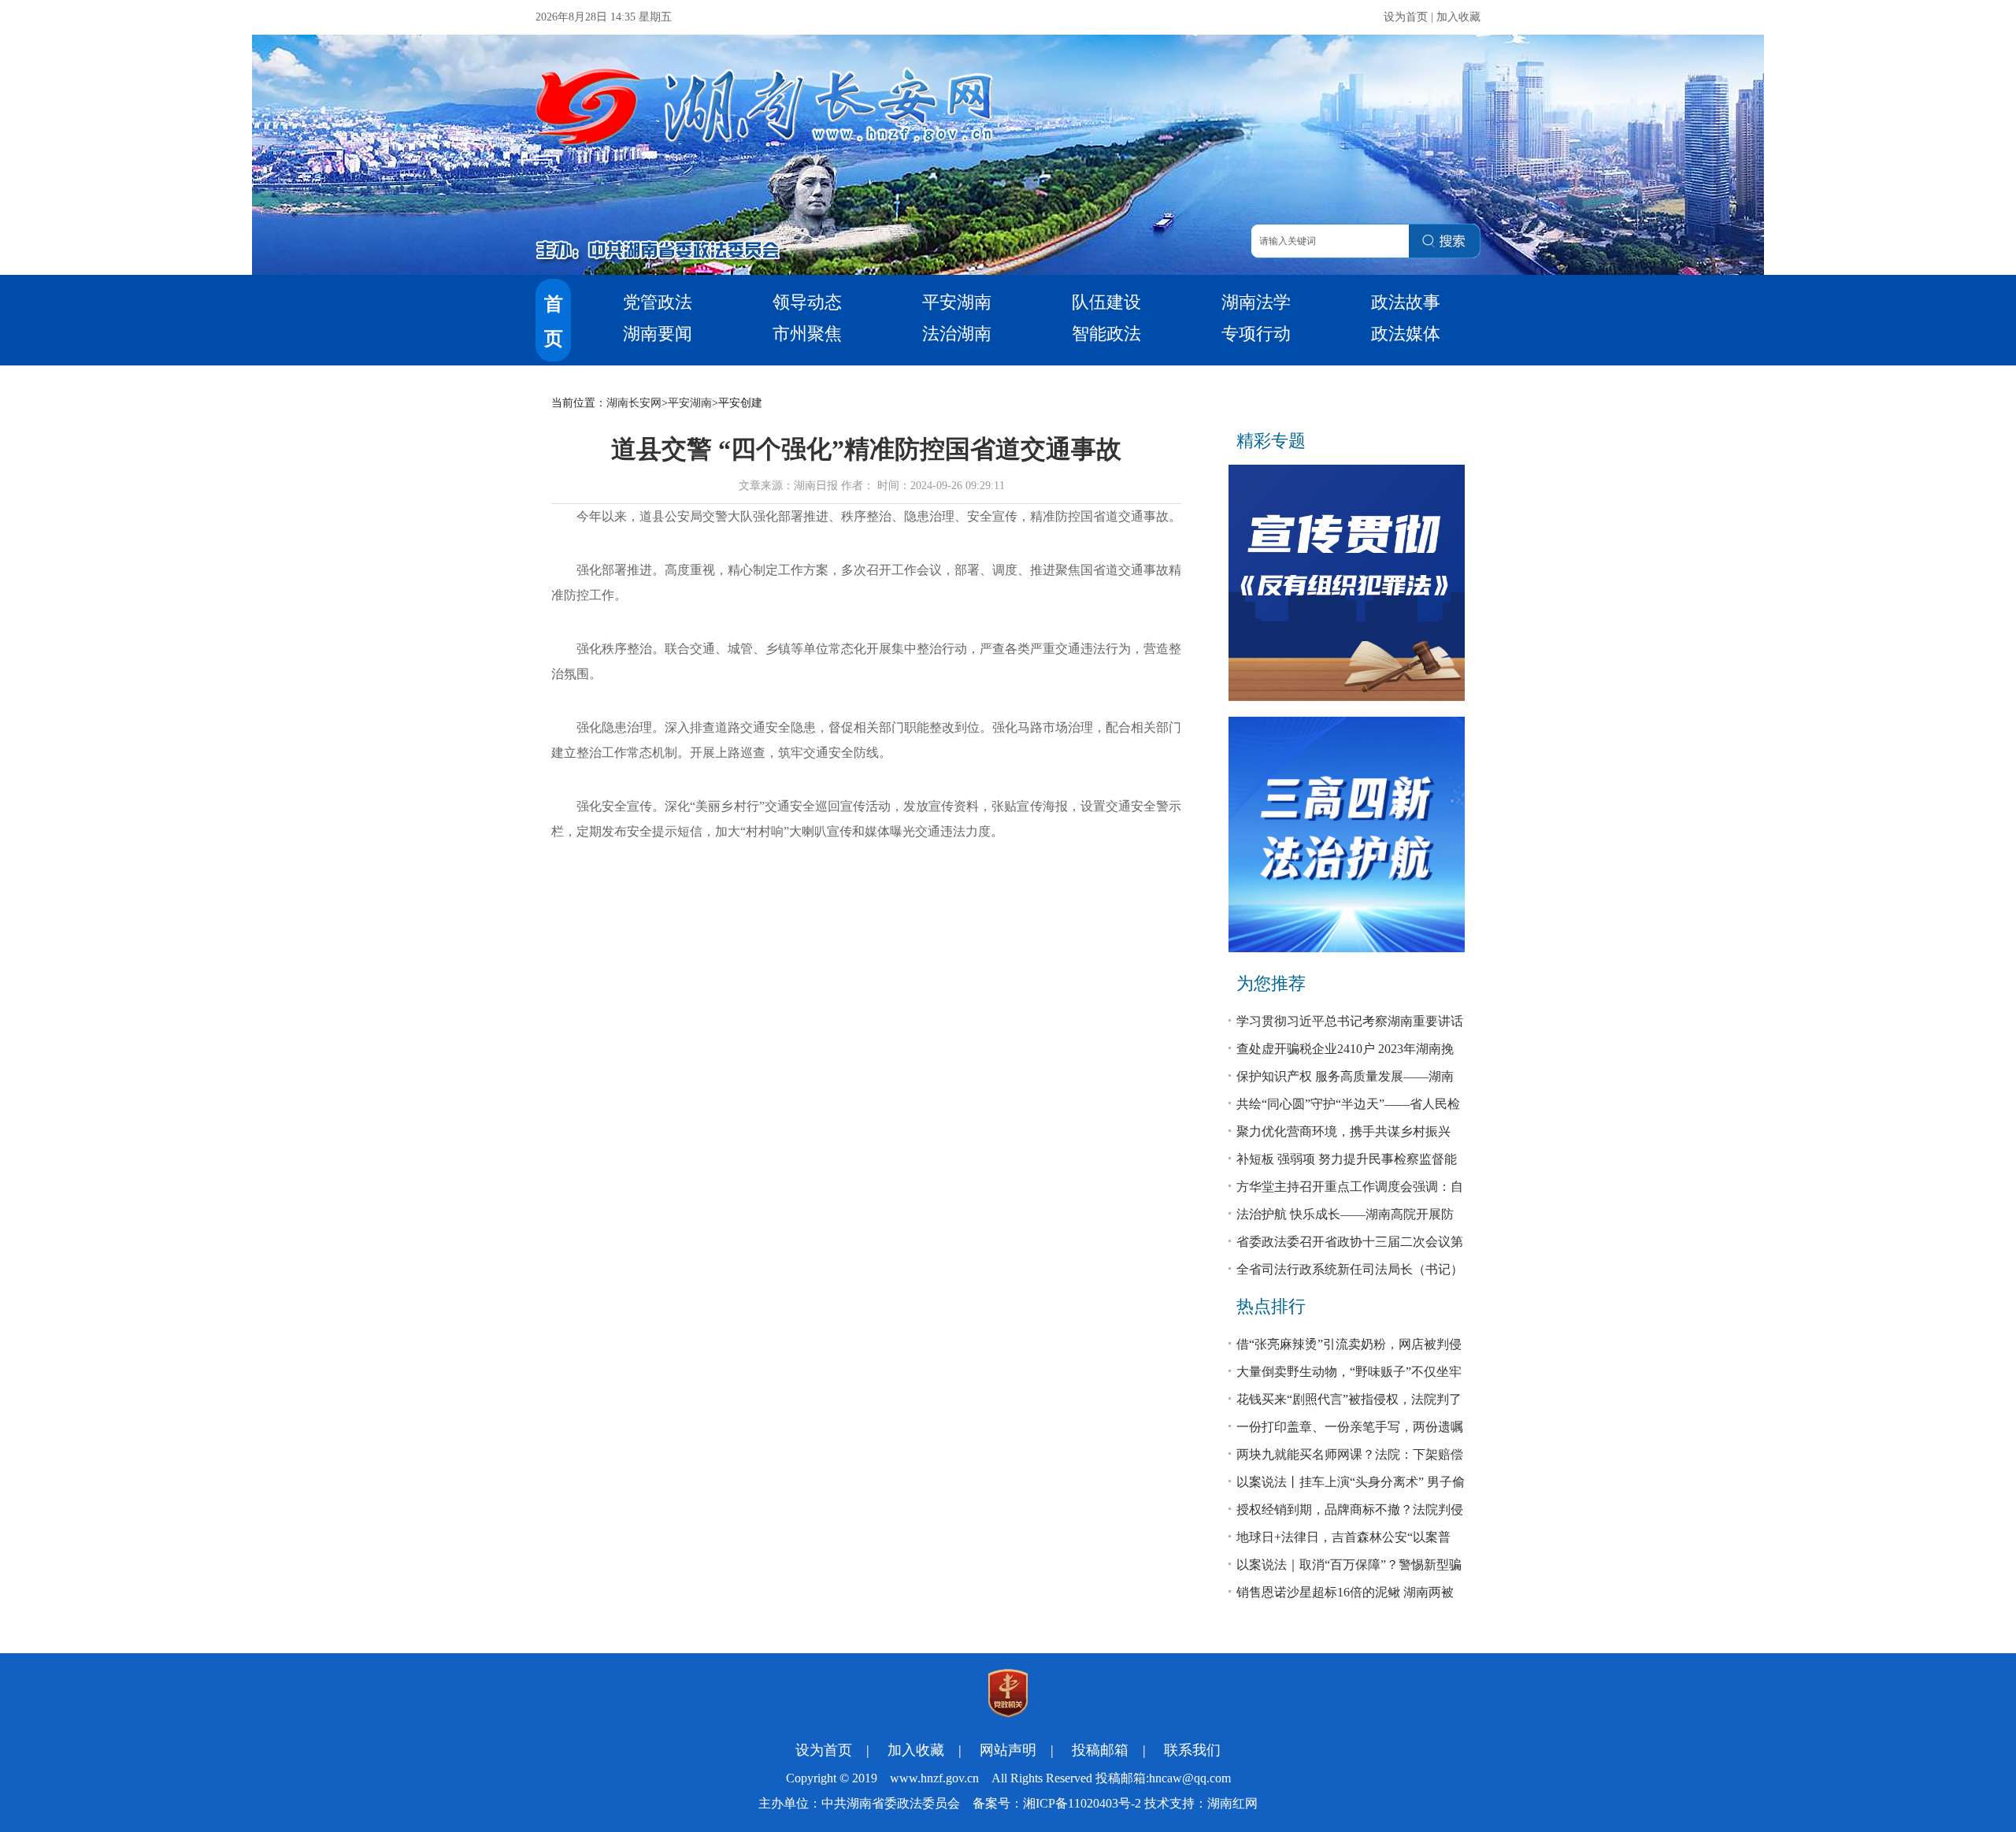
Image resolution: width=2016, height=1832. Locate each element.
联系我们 (1192, 1750)
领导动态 (807, 302)
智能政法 (1106, 334)
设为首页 (1406, 17)
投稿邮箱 (1100, 1750)
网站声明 (1008, 1750)
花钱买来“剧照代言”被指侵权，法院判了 (1349, 1399)
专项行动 (1256, 334)
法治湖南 (957, 334)
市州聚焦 (807, 334)
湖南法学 (1256, 302)
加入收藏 (1458, 17)
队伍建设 (1106, 302)
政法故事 (1406, 302)
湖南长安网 (634, 403)
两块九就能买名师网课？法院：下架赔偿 (1350, 1454)
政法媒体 (1406, 334)
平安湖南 (957, 302)
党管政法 (658, 302)
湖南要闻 (658, 334)
